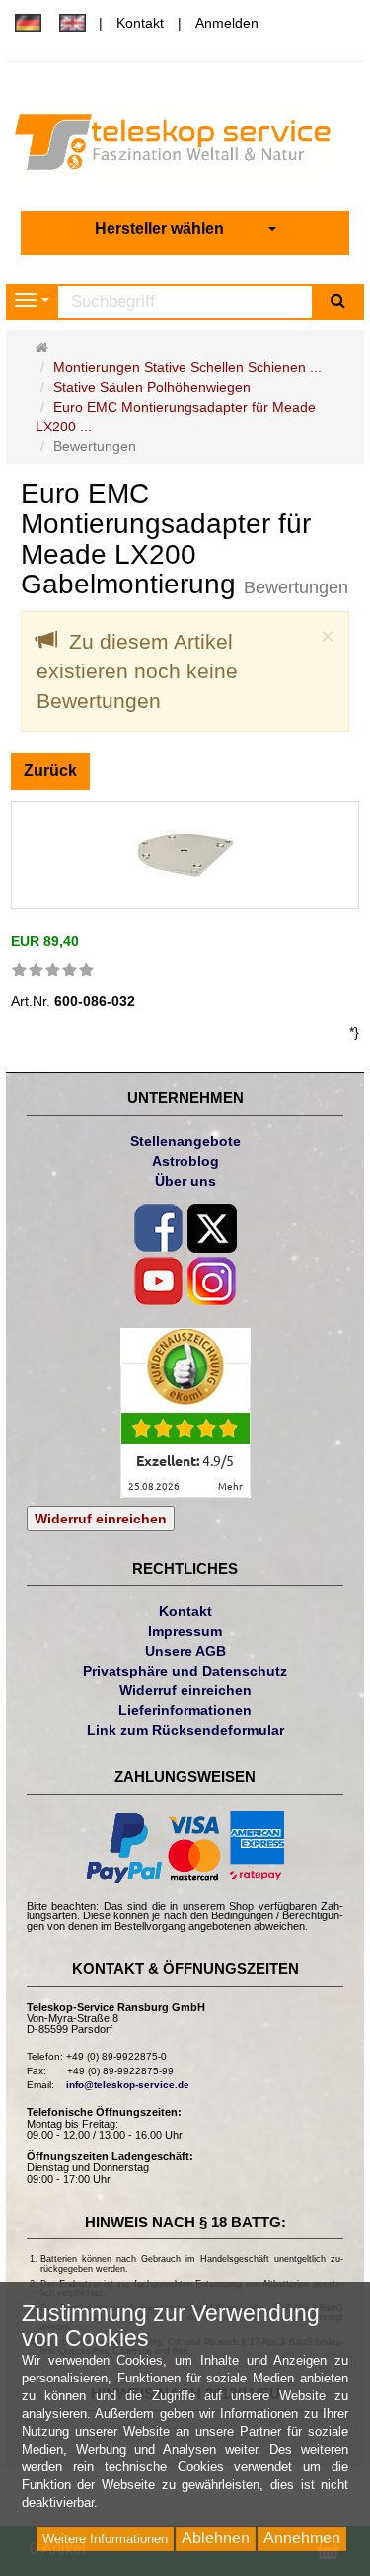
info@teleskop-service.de (128, 2085)
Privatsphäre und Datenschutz (185, 1671)
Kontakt (140, 23)
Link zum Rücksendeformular (185, 1730)
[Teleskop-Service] (185, 146)
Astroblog (185, 1161)
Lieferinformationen (185, 1710)
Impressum (185, 1631)
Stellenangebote (185, 1141)
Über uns (185, 1181)
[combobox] (185, 230)
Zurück (50, 771)
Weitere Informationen (105, 2539)
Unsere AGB (185, 1651)
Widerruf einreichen (101, 1519)
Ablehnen (216, 2538)
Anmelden (227, 23)
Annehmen (302, 2538)
